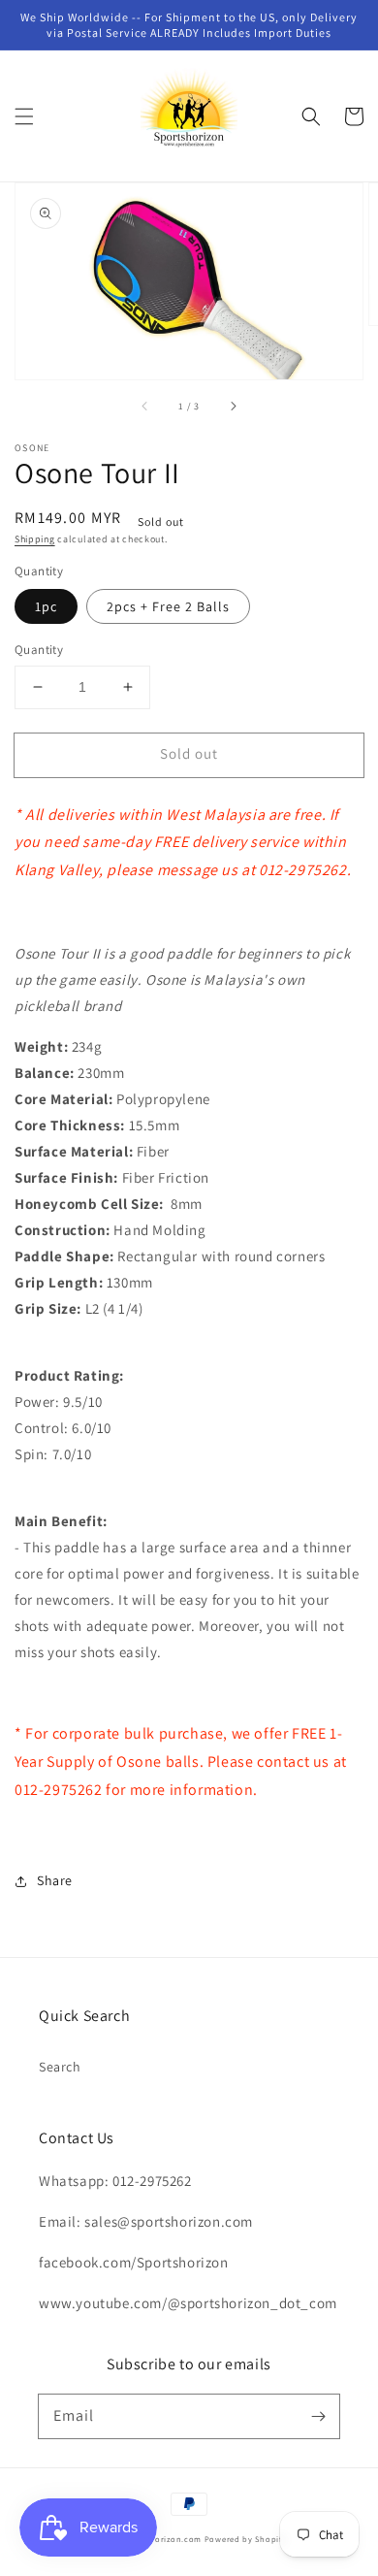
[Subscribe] (318, 2416)
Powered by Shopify (246, 2539)
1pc (46, 606)
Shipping (35, 539)
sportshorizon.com (163, 2539)
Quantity (39, 650)
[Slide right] (233, 407)
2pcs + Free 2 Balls (168, 606)
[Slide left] (145, 407)
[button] (24, 116)
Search (60, 2067)
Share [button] (55, 1880)
